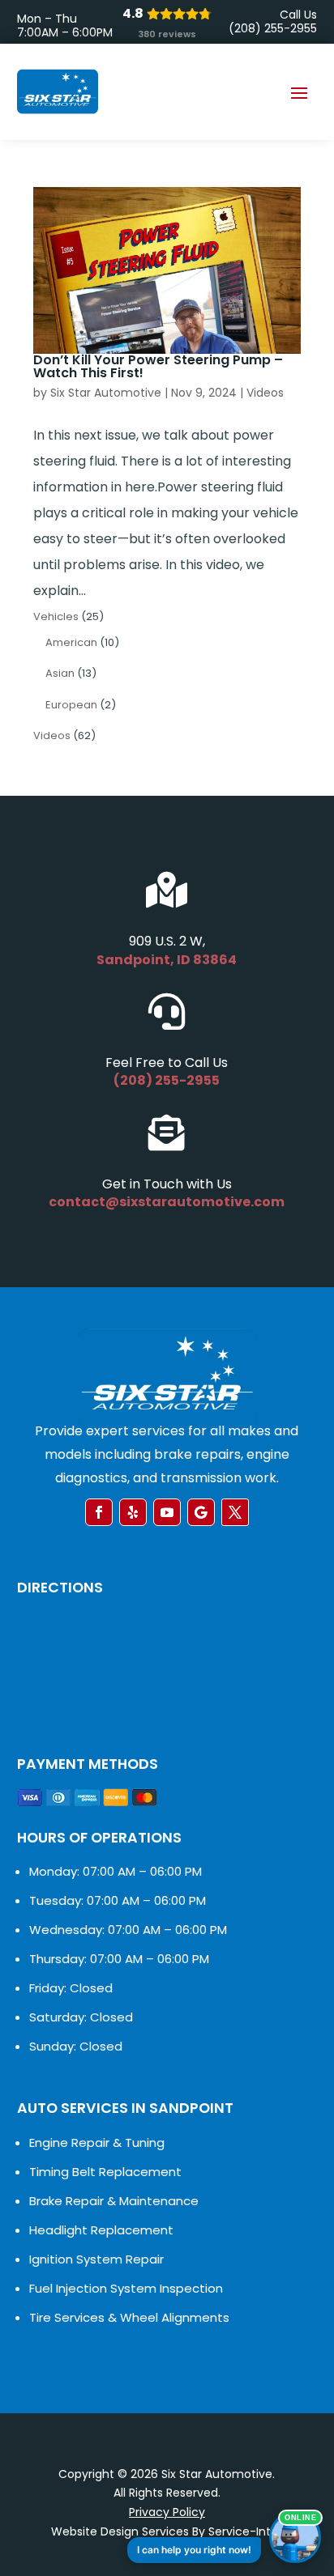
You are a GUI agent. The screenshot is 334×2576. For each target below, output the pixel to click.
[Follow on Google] (201, 1512)
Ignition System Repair (96, 2259)
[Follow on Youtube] (167, 1512)
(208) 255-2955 (167, 1080)
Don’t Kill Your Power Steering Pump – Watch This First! (158, 366)
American (71, 642)
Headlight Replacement (101, 2230)
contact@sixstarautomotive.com (167, 1202)
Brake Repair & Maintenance (114, 2201)
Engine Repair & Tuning (97, 2142)
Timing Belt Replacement (105, 2172)
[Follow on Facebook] (99, 1512)
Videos (265, 393)
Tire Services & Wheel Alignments (129, 2317)
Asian (60, 673)
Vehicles (56, 616)
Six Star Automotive (106, 393)
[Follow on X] (235, 1512)
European (71, 705)
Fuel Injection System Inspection (126, 2288)
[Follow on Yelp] (133, 1512)
